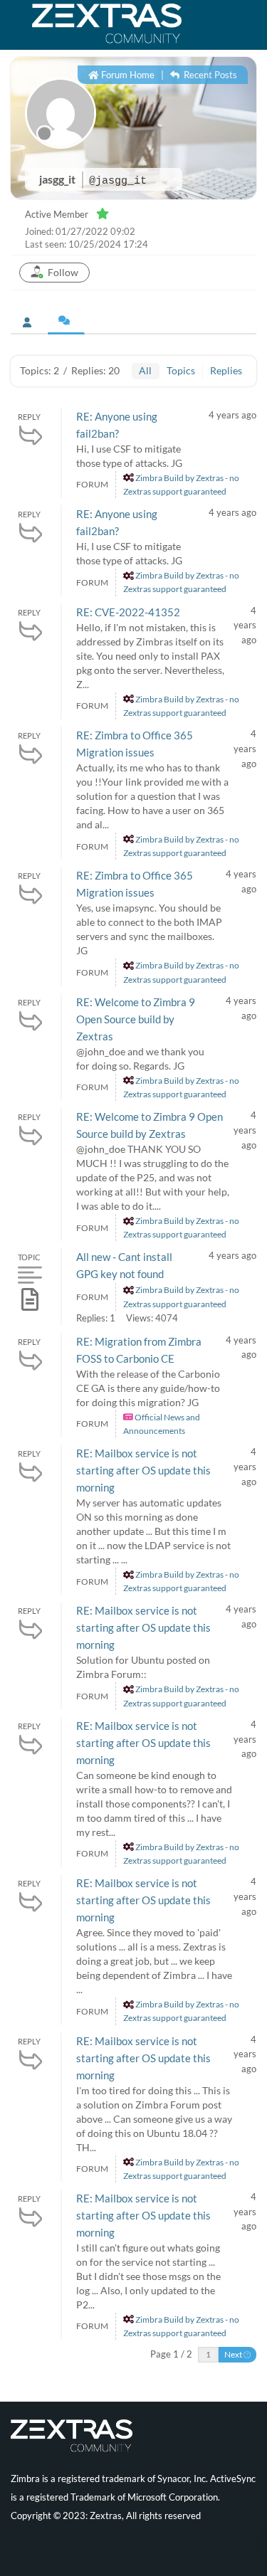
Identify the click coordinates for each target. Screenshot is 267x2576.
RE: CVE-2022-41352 (128, 612)
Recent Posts (209, 75)
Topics (181, 370)
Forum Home (127, 75)
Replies (226, 370)
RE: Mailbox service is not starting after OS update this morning (143, 1470)
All (145, 370)
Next (234, 2354)
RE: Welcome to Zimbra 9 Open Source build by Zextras (136, 1019)
